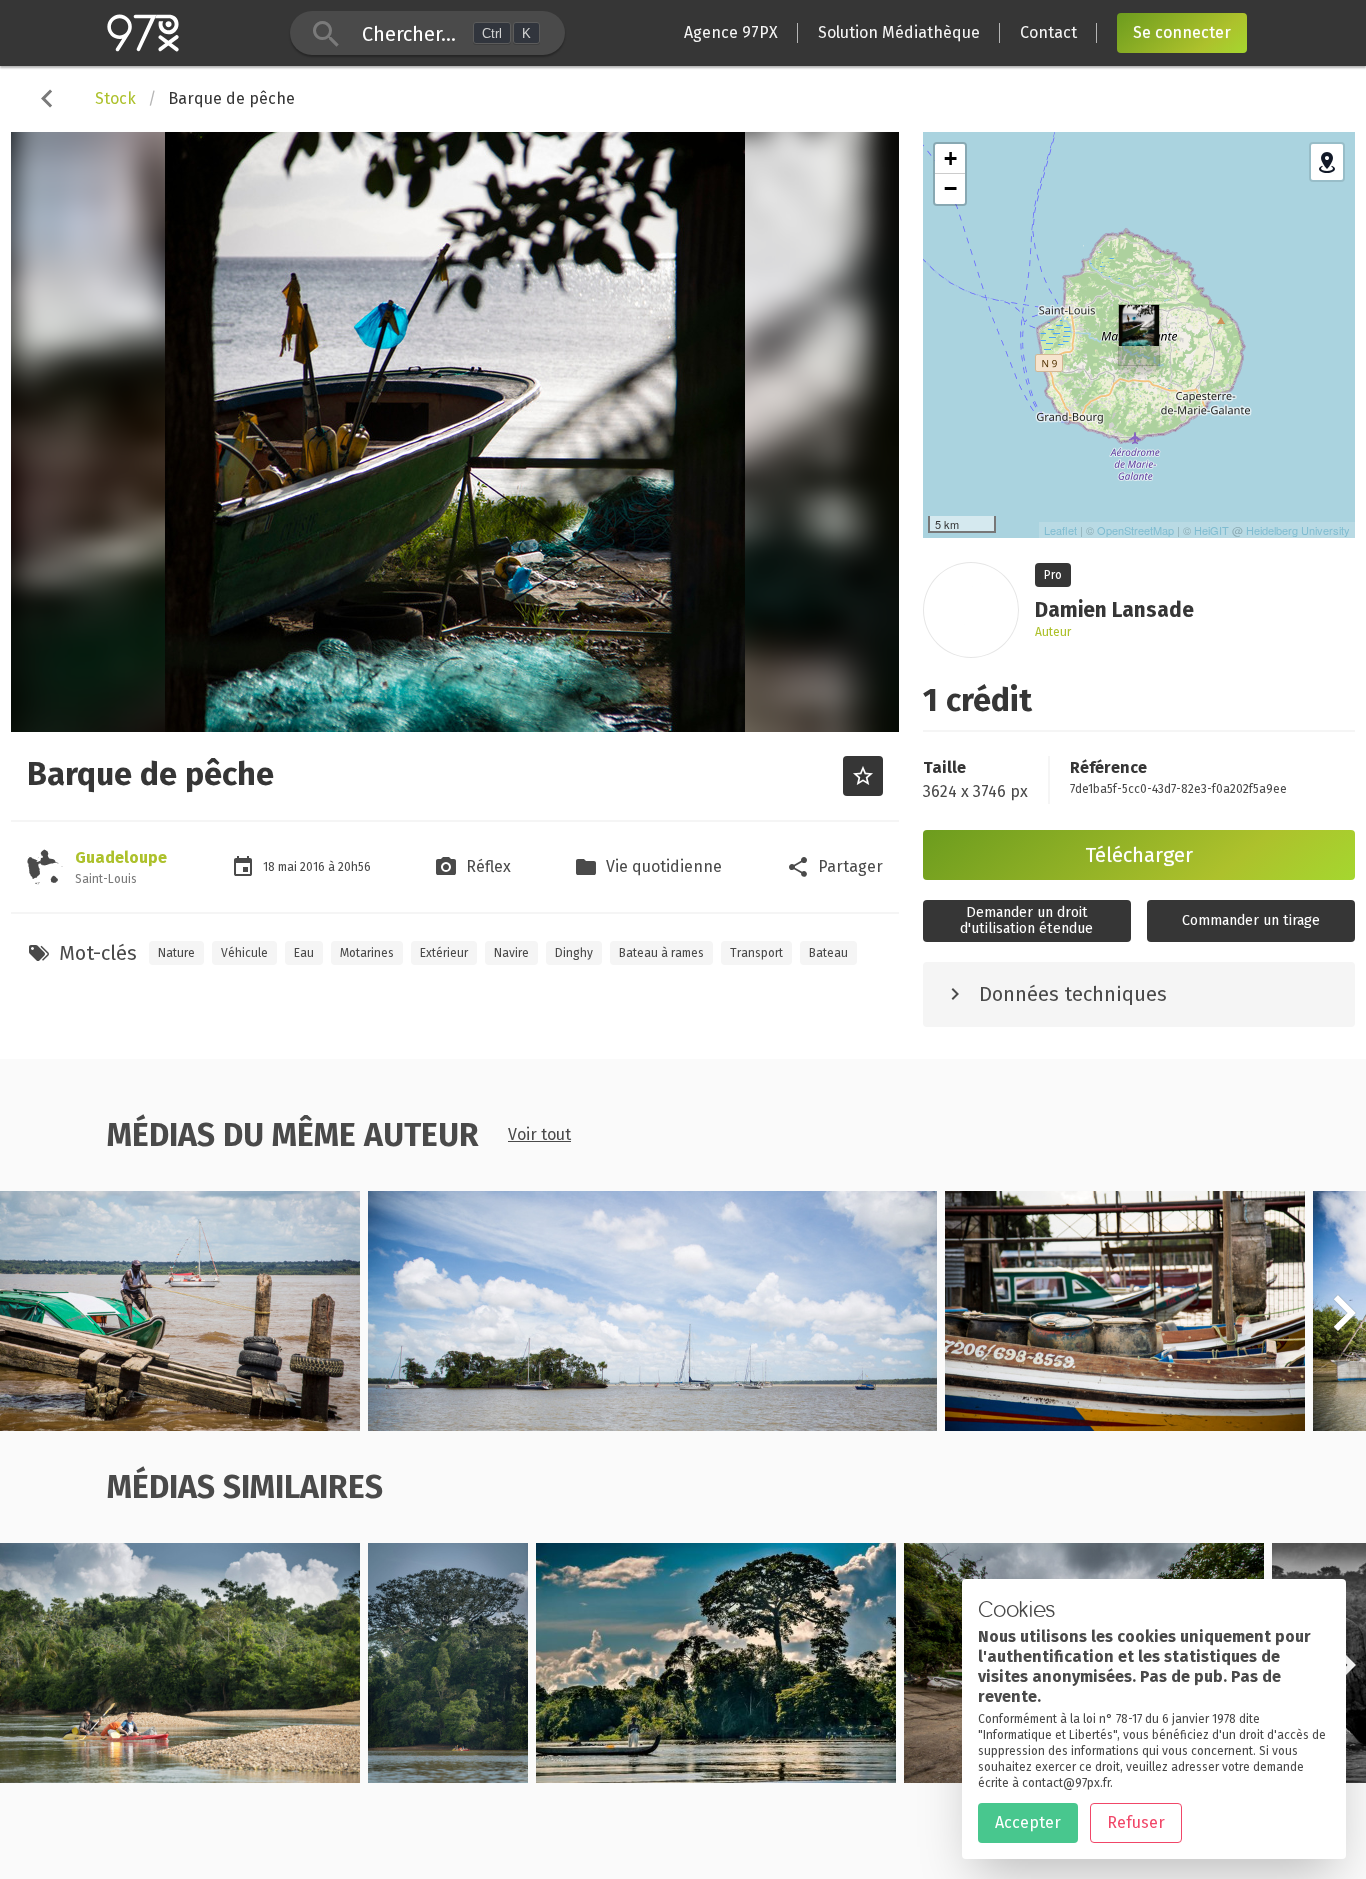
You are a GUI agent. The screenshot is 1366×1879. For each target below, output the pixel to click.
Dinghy (574, 953)
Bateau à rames (661, 953)
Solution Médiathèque (899, 32)
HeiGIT (1211, 530)
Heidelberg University (1298, 530)
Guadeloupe (121, 857)
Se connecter (1182, 32)
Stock (115, 98)
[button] (1344, 1324)
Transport (756, 953)
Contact (1048, 32)
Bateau (828, 953)
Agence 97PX (731, 32)
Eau (304, 953)
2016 (314, 867)
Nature (176, 953)
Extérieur (444, 953)
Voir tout (539, 1134)
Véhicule (244, 953)
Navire (511, 953)
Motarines (367, 953)
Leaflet (1060, 530)
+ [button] (950, 158)
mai (289, 867)
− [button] (950, 188)
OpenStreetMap (1135, 530)
